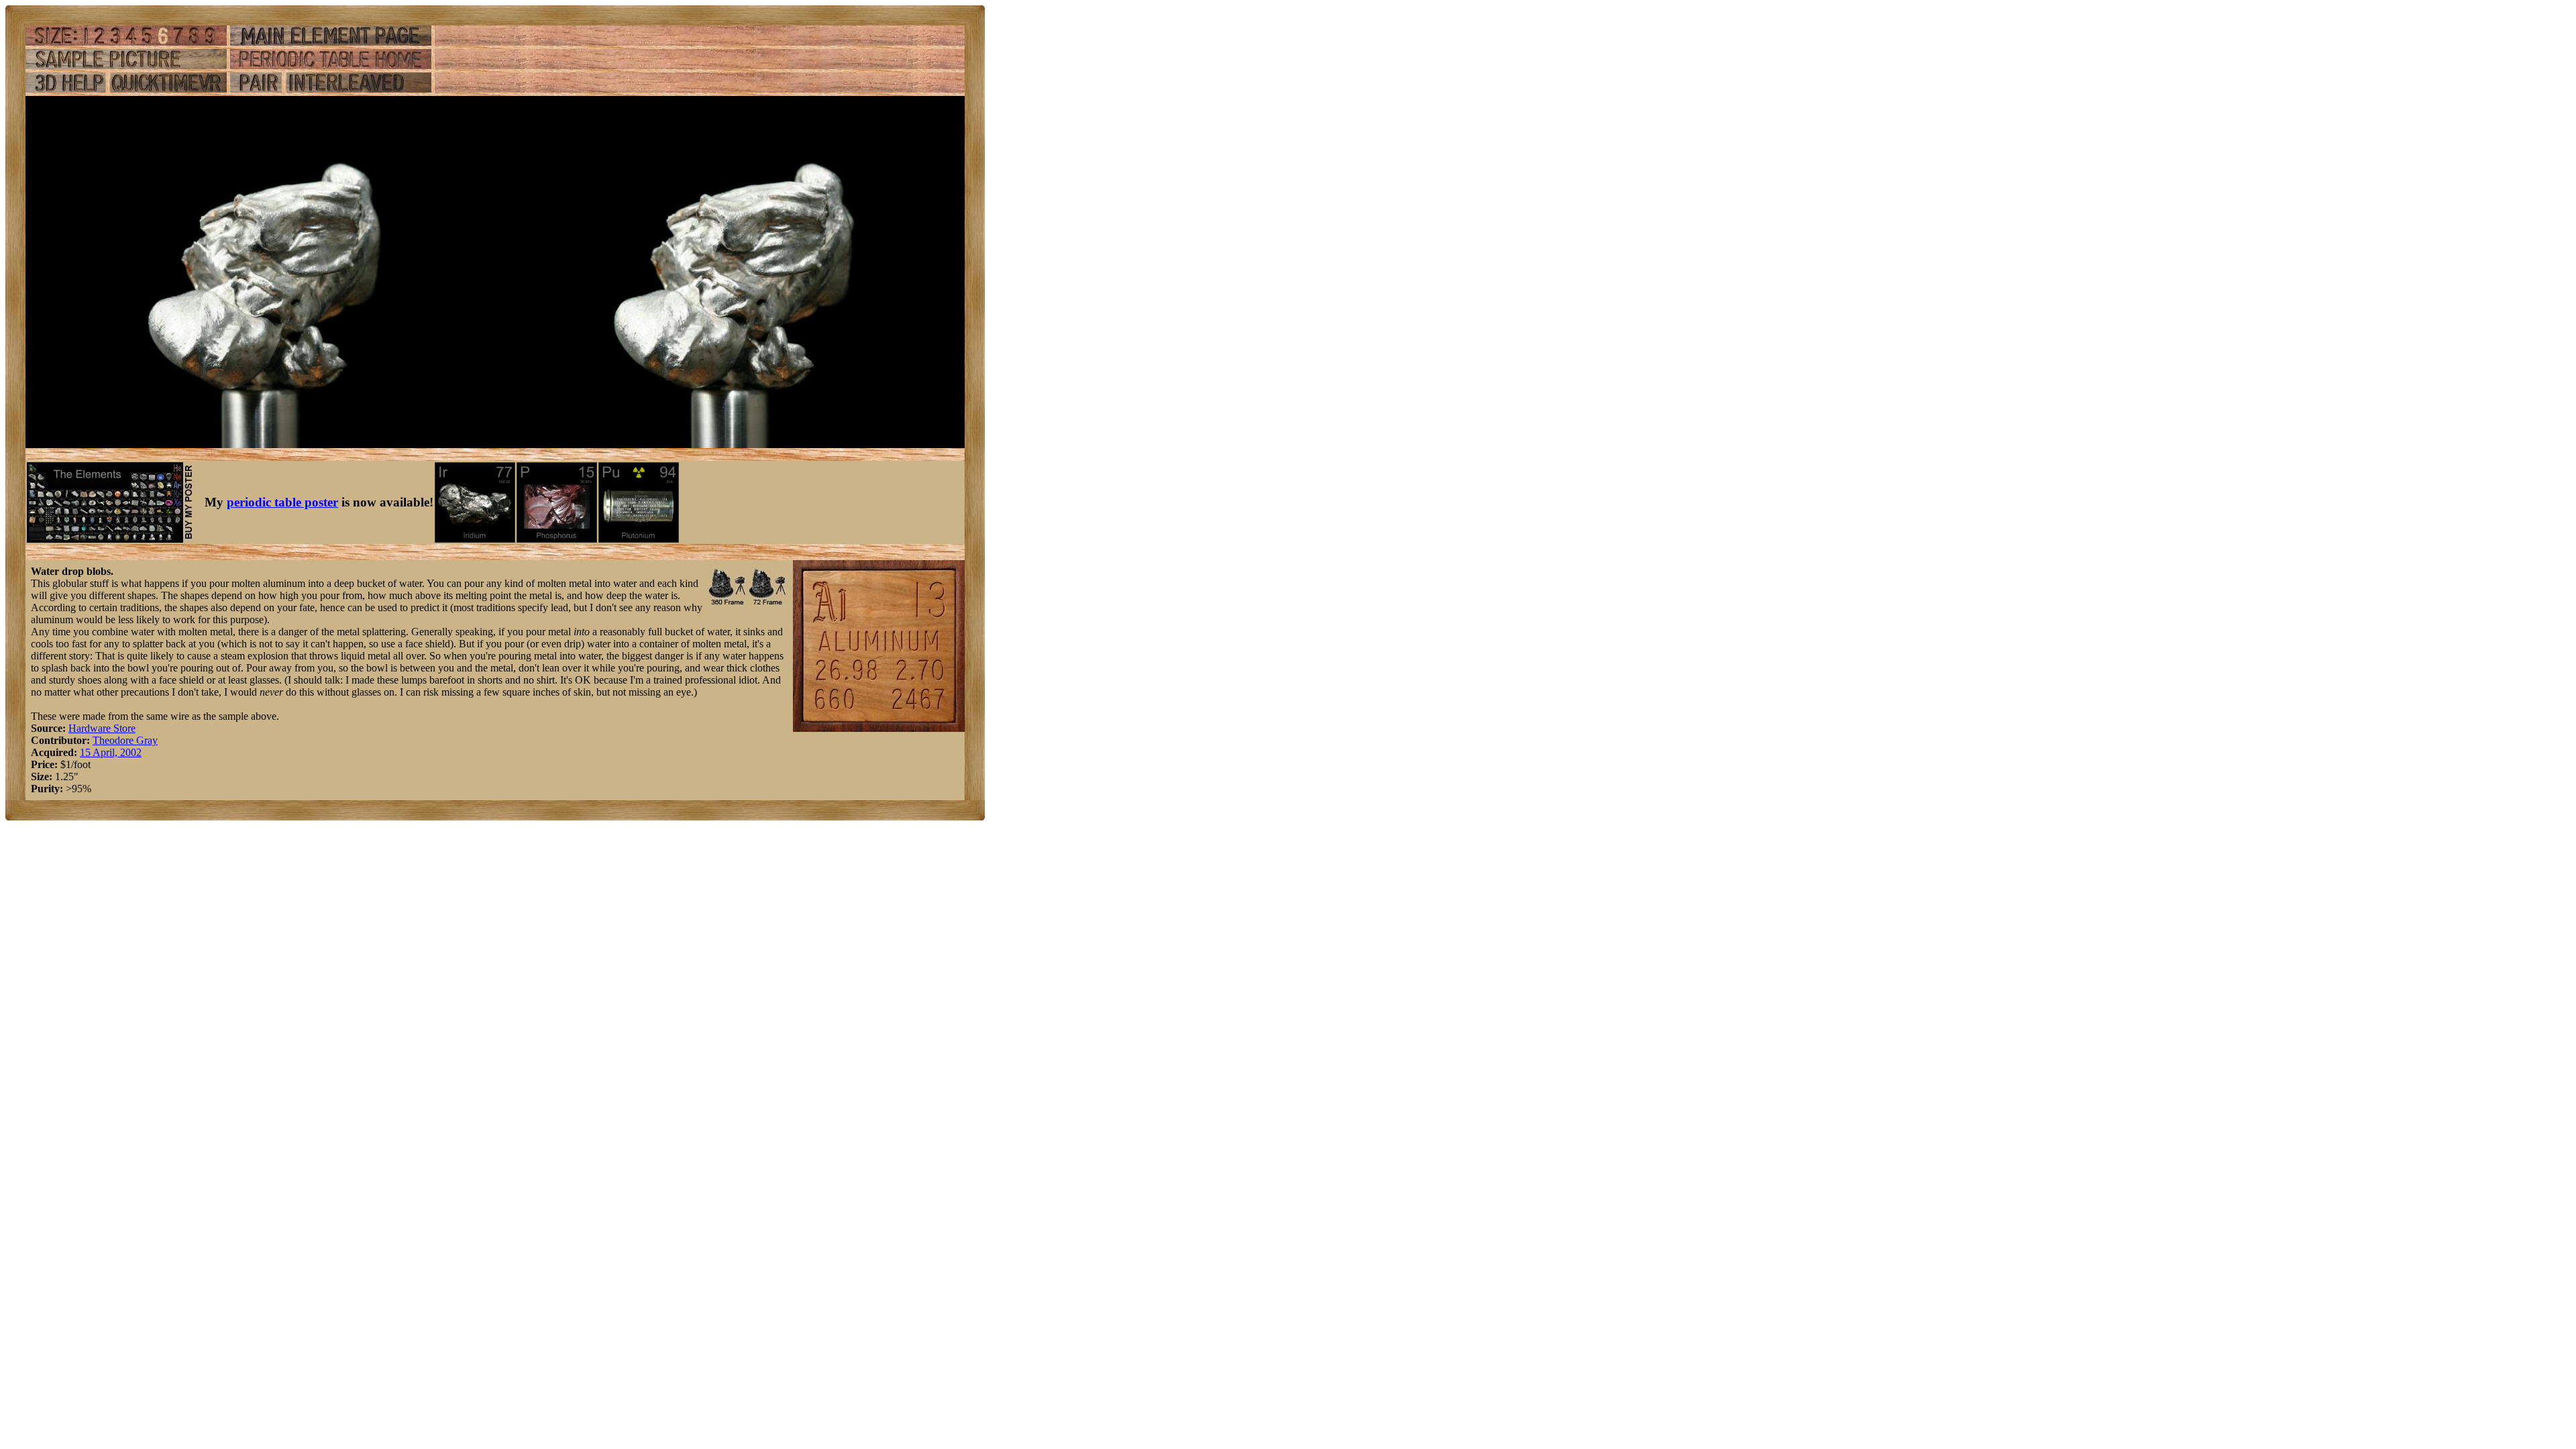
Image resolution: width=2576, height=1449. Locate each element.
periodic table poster (282, 502)
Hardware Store (102, 728)
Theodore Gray (125, 740)
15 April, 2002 (111, 752)
